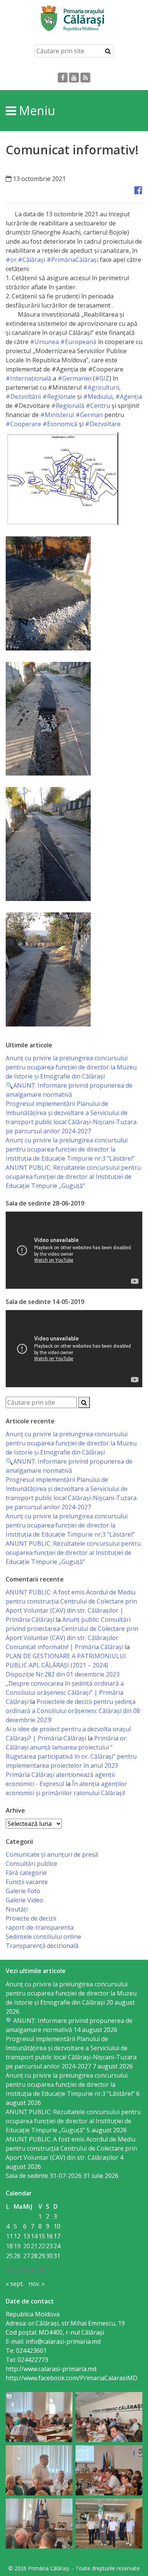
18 (9, 2246)
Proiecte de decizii (31, 1918)
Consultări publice (31, 1864)
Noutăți (17, 1909)
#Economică (60, 424)
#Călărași (32, 260)
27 (27, 2256)
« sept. (15, 2284)
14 (34, 2236)
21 (34, 2246)
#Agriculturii (101, 387)
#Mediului (98, 397)
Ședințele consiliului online (43, 1937)
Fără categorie (26, 1873)
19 (17, 2246)
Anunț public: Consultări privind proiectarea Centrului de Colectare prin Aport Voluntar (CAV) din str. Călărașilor (72, 1629)
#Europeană (78, 342)
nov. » (37, 2284)
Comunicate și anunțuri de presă (52, 1854)
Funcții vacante (27, 1882)
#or (11, 260)
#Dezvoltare (103, 424)
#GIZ (102, 378)
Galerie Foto (23, 1891)
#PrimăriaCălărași (72, 260)
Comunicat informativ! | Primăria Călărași (65, 1647)
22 (42, 2246)
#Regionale (59, 397)
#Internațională (28, 378)
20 (27, 2246)
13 (27, 2236)
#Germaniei (75, 378)
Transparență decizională (42, 1946)
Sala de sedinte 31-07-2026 (44, 2176)
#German (89, 415)
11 (9, 2236)
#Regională (68, 406)
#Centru (98, 406)
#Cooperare (23, 424)
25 (9, 2256)
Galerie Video (24, 1900)
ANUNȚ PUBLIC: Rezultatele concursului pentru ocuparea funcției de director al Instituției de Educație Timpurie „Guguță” (73, 1177)
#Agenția (129, 397)
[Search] (108, 51)
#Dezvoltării (23, 397)
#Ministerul (57, 415)
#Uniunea (44, 342)
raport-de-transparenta (40, 1927)
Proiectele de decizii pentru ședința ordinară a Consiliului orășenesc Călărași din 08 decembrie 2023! (73, 1711)
